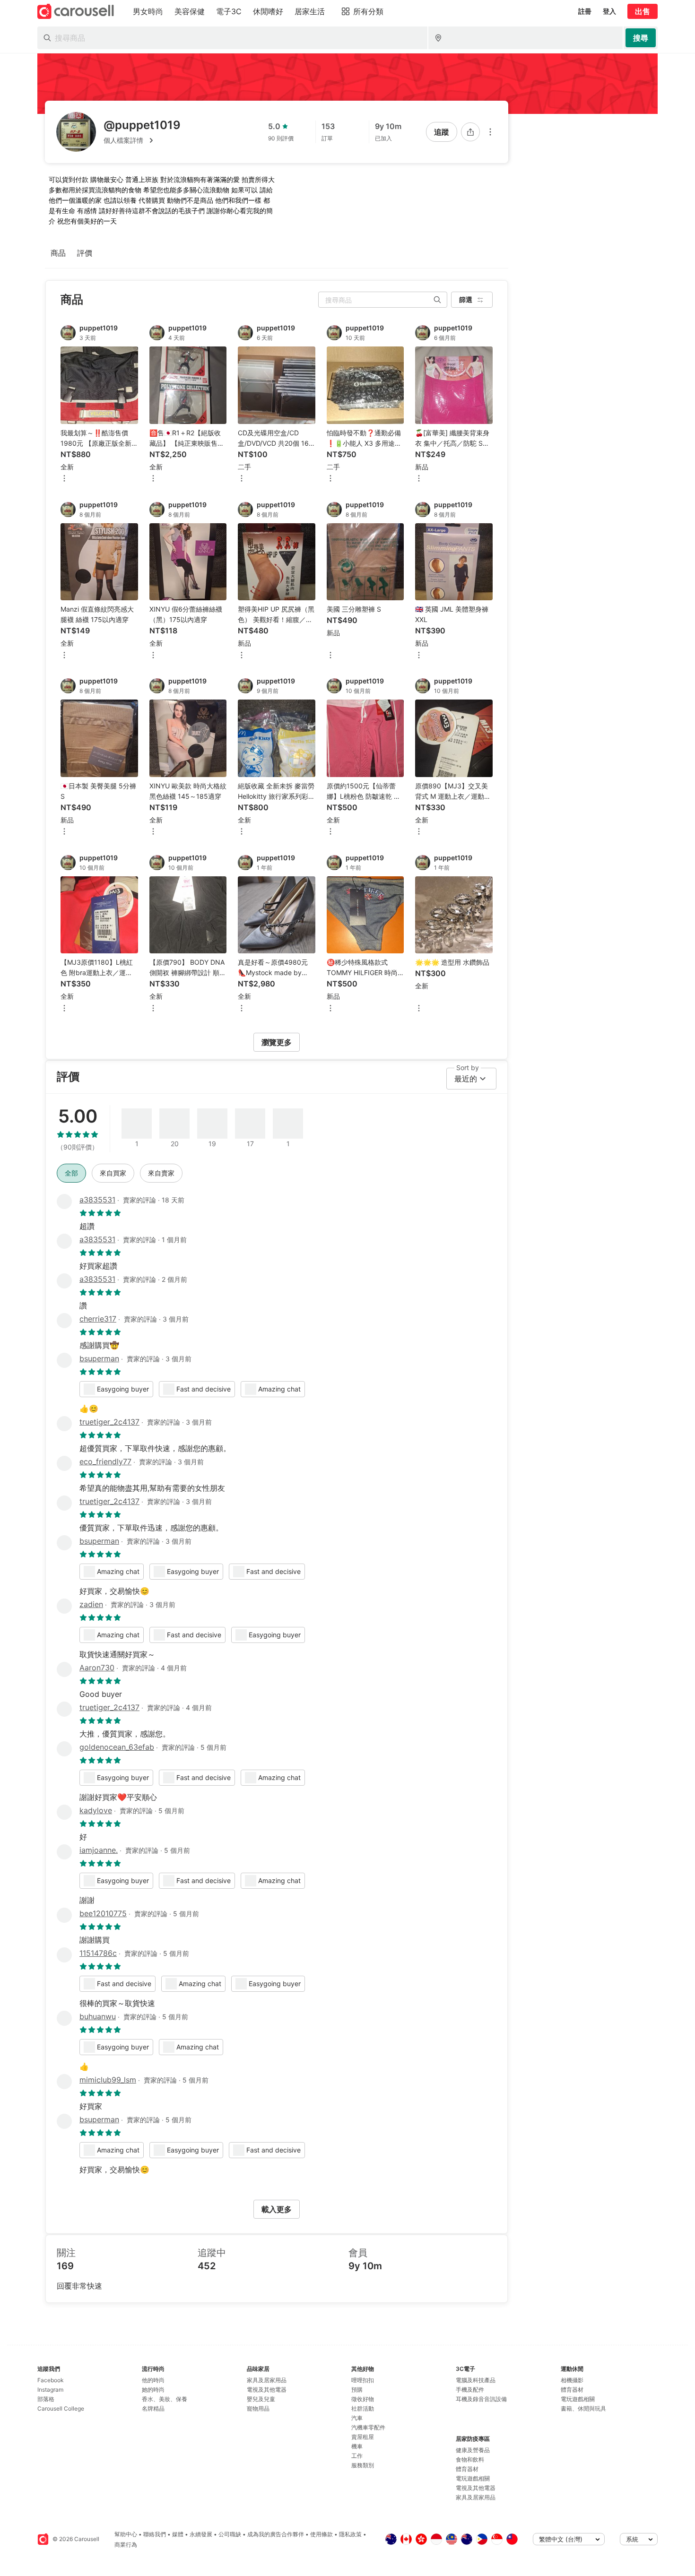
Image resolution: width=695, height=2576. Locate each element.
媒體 (178, 2534)
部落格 (46, 2399)
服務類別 (363, 2465)
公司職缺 (230, 2534)
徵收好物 (363, 2399)
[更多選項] (490, 132)
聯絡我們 (155, 2534)
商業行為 (126, 2545)
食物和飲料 (470, 2459)
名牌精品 (153, 2408)
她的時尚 (153, 2390)
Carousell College (61, 2408)
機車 (357, 2446)
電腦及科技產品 (476, 2380)
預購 (357, 2390)
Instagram (50, 2390)
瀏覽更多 (277, 1042)
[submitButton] (641, 38)
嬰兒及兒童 (261, 2399)
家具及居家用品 (267, 2380)
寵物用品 (258, 2408)
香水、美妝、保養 (165, 2399)
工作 (357, 2456)
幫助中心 (126, 2534)
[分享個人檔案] (470, 132)
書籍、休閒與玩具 (583, 2408)
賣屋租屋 (363, 2437)
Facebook (51, 2380)
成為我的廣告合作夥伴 (276, 2534)
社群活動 (363, 2408)
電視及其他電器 (267, 2390)
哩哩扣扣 (363, 2380)
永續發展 (201, 2534)
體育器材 (467, 2469)
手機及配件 (470, 2390)
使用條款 (321, 2534)
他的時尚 (153, 2380)
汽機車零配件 (368, 2427)
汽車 (357, 2418)
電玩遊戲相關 (473, 2478)
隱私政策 (350, 2534)
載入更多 (277, 2209)
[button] (142, 140)
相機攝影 (572, 2380)
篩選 (466, 299)
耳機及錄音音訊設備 (481, 2399)
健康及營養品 (473, 2450)
